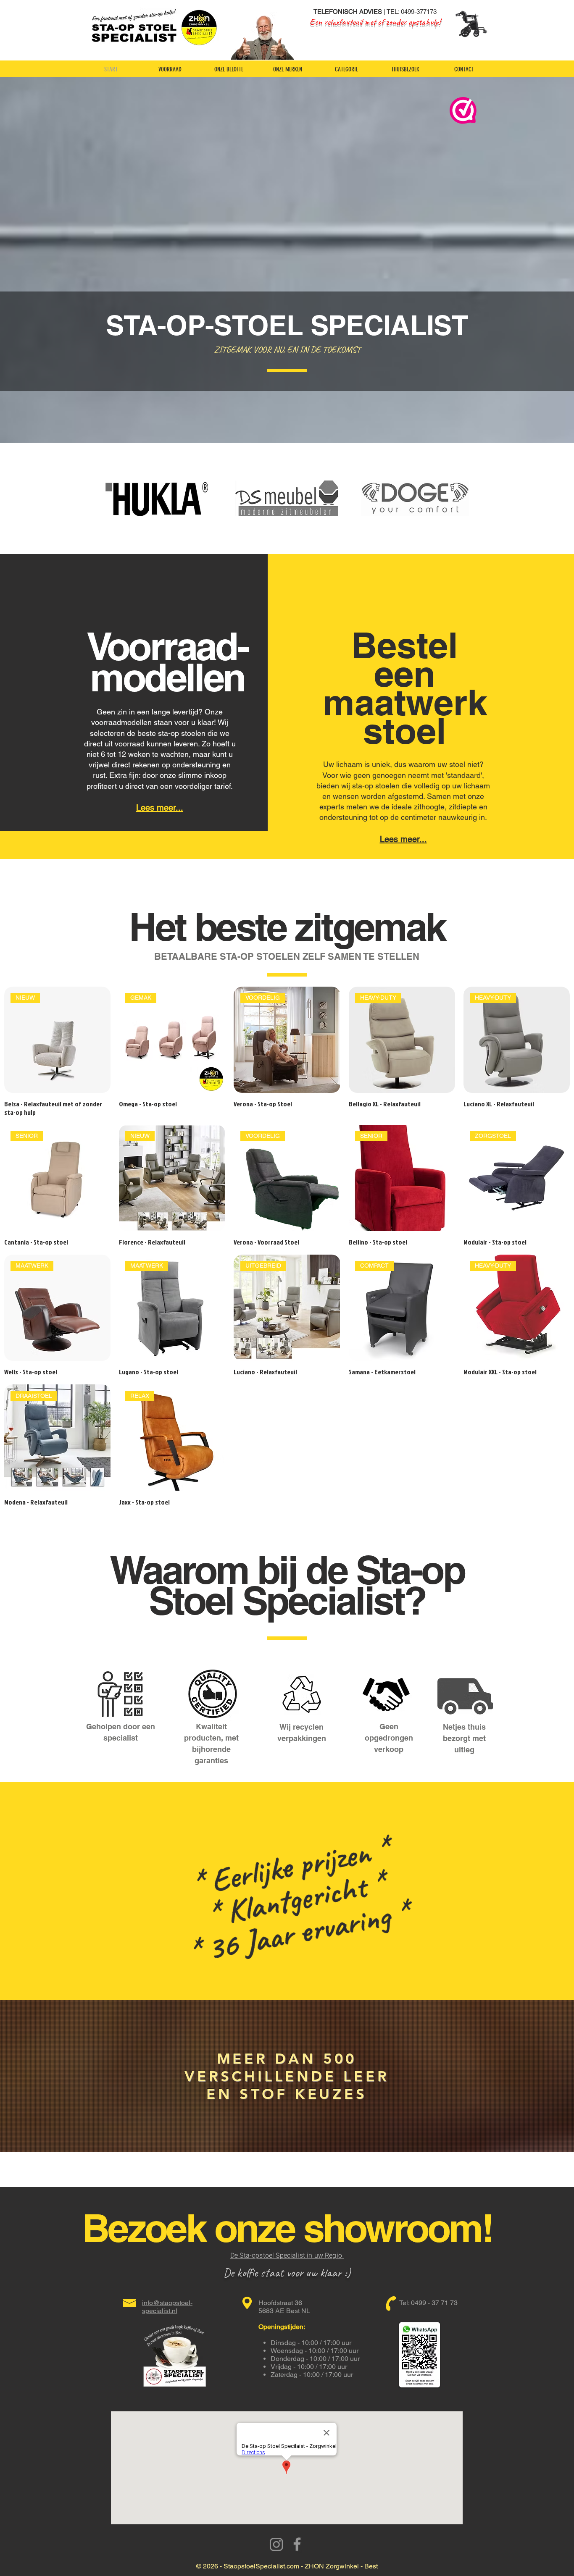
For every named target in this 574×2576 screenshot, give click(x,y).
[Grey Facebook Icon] (297, 2544)
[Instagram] (276, 2544)
